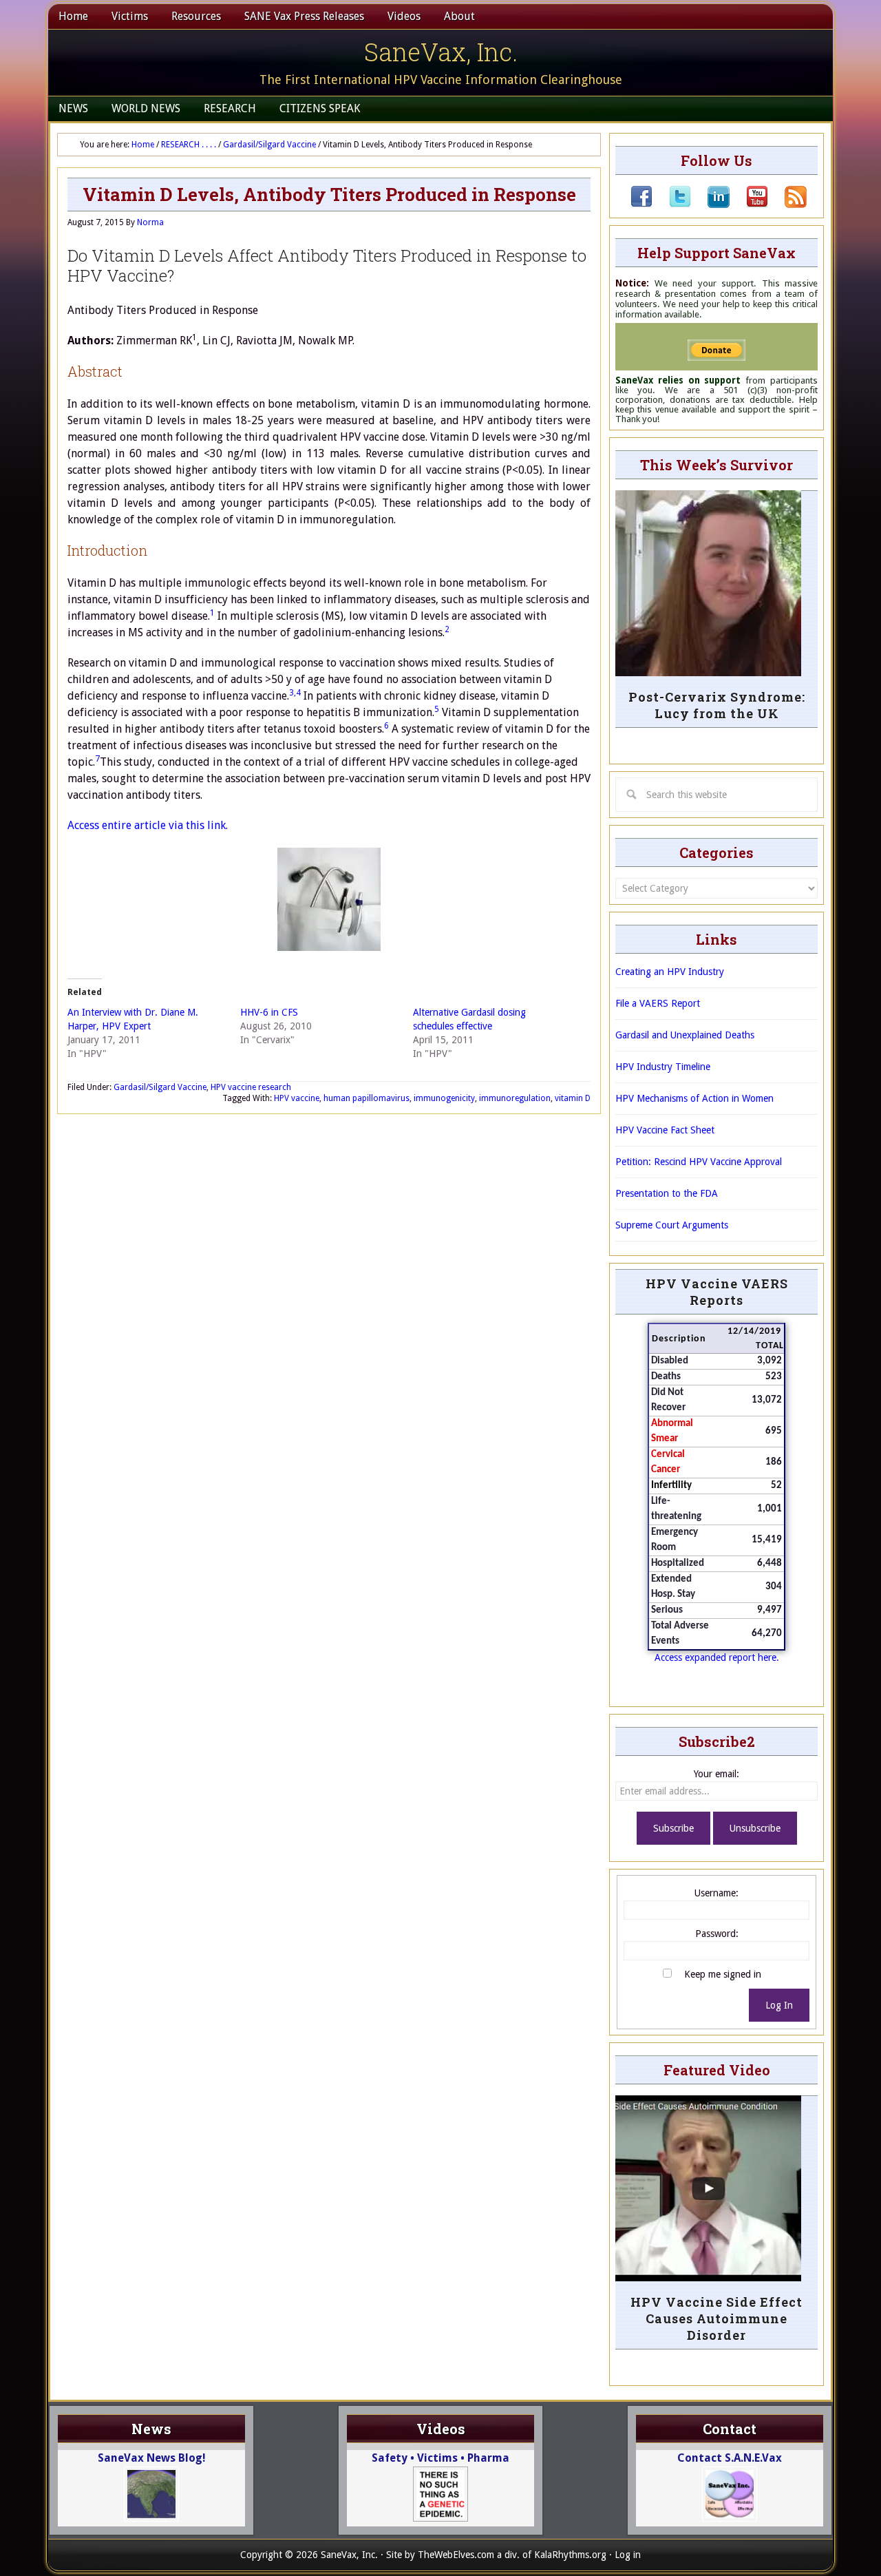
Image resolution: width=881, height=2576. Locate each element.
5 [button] (437, 709)
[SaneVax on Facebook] (641, 205)
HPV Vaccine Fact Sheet (665, 1130)
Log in (628, 2555)
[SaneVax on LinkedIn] (710, 205)
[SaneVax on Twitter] (672, 205)
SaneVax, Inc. (441, 52)
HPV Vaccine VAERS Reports (717, 1292)
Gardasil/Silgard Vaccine (160, 1087)
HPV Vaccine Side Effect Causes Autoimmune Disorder (717, 2318)
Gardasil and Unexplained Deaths (685, 1035)
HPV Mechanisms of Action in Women (694, 1098)
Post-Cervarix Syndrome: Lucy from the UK (717, 705)
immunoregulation (515, 1098)
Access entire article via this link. (148, 825)
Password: (717, 1934)
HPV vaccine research (251, 1087)
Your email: (717, 1774)
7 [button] (97, 759)
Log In (779, 2005)
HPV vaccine (297, 1098)
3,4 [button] (295, 693)
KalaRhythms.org (570, 2555)
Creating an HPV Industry (670, 972)
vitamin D (573, 1098)
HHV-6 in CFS (269, 1012)
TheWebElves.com (456, 2555)
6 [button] (386, 726)
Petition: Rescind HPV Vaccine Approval (699, 1162)
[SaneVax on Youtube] (749, 205)
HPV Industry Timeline (663, 1067)
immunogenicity (444, 1098)
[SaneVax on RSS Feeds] (787, 205)
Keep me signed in (723, 1974)
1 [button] (212, 613)
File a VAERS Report (658, 1003)
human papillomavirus (367, 1098)
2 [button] (447, 629)
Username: (717, 1893)
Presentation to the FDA (667, 1193)
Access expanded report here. (717, 1657)
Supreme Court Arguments (672, 1225)
